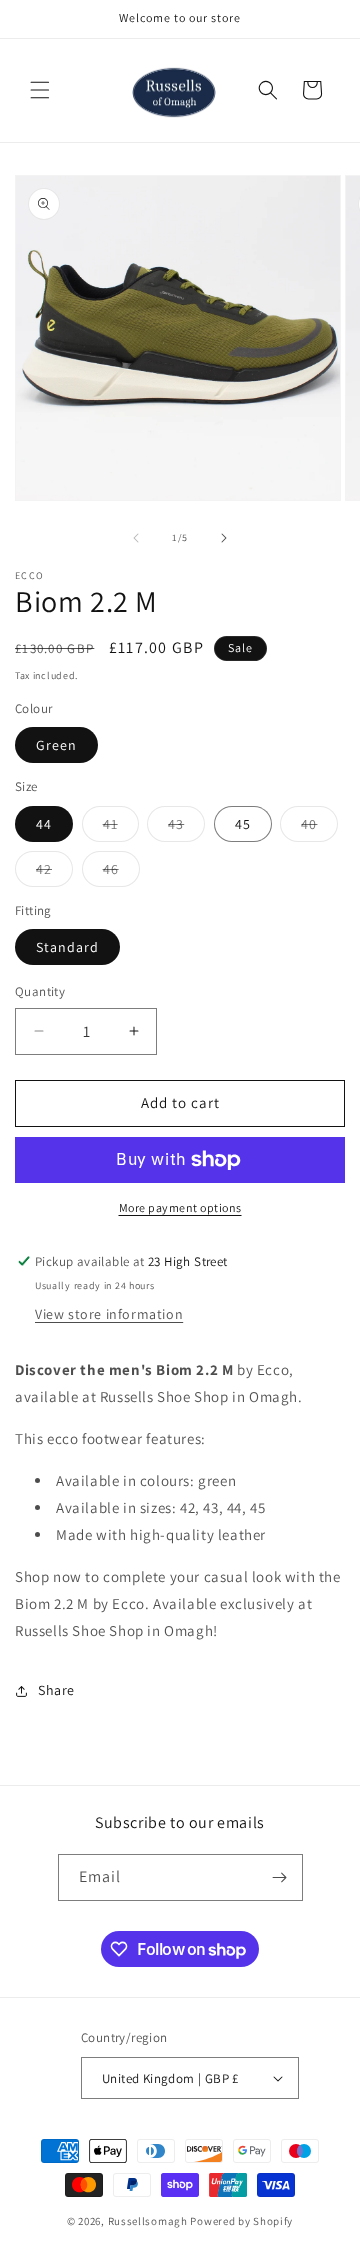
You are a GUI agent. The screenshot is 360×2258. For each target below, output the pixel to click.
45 (243, 824)
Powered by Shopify (241, 2221)
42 (54, 873)
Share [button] (56, 1690)
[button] (40, 90)
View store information (109, 1314)
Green (56, 745)
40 (319, 828)
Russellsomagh (148, 2221)
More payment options (180, 1207)
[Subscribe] (280, 1877)
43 (186, 828)
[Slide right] (224, 538)
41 (121, 828)
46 (121, 873)
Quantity (40, 991)
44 (44, 824)
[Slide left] (136, 538)
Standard (67, 947)
